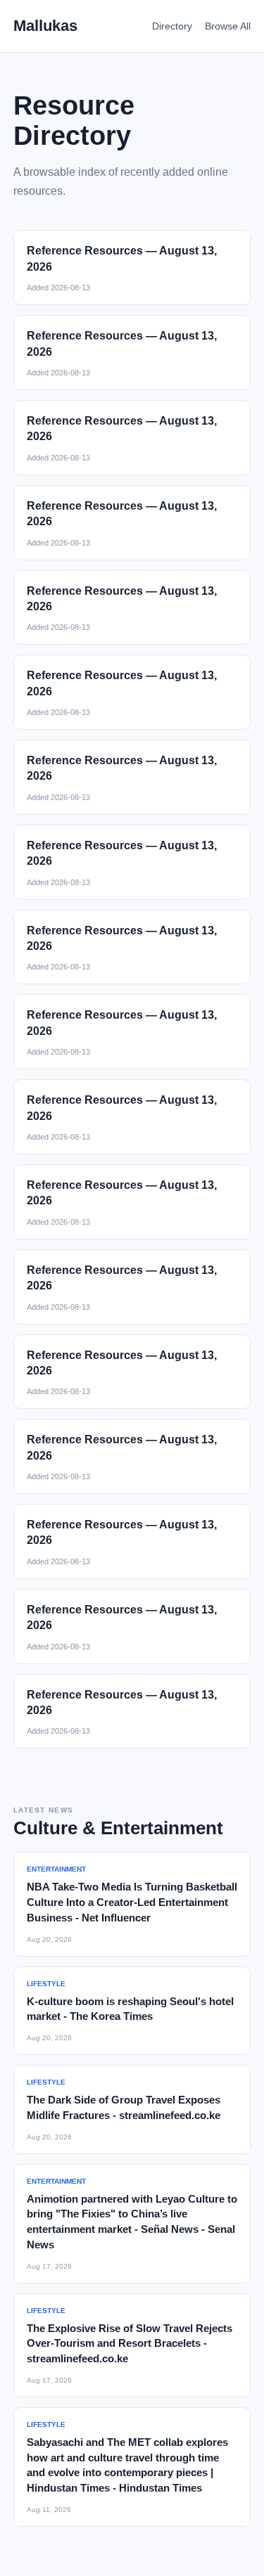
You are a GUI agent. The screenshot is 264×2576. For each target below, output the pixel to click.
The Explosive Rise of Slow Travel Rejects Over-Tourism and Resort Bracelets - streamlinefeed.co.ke (130, 2344)
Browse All (228, 26)
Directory (172, 26)
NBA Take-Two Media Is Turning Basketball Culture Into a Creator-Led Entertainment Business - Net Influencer (132, 1902)
